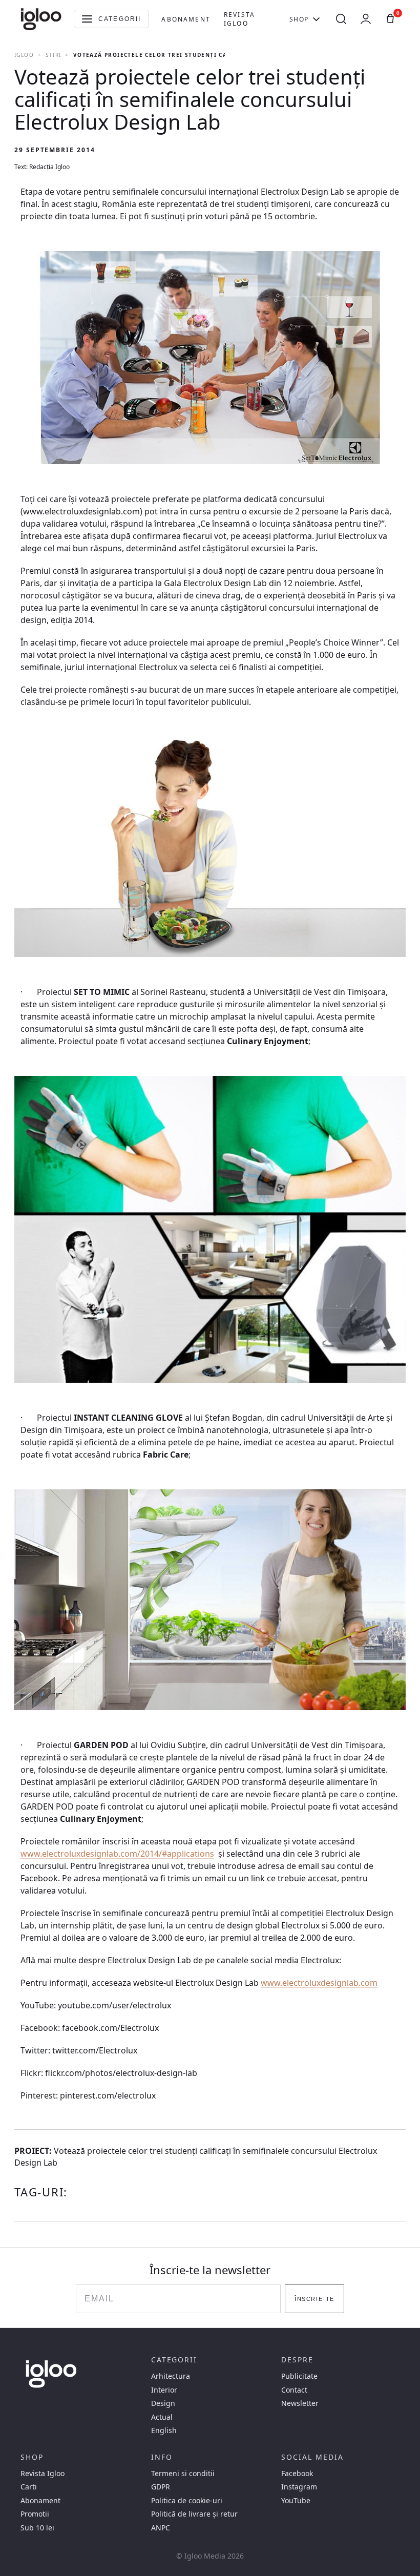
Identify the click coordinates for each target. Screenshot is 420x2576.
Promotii (35, 2514)
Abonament (186, 19)
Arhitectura (171, 2376)
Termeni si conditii (183, 2474)
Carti (29, 2487)
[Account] (366, 19)
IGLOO (24, 55)
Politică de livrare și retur (194, 2514)
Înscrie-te (314, 2299)
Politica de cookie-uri (187, 2501)
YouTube (296, 2501)
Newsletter (300, 2403)
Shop (299, 19)
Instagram (299, 2487)
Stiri (53, 55)
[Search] (341, 19)
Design (163, 2403)
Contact (294, 2390)
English (164, 2430)
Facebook (297, 2474)
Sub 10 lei (37, 2528)
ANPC (161, 2528)
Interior (164, 2390)
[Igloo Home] (41, 19)
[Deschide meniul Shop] (316, 19)
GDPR (161, 2487)
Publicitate (299, 2376)
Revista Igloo (239, 19)
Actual (162, 2417)
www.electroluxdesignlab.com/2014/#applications (117, 1854)
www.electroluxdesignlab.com (319, 1983)
